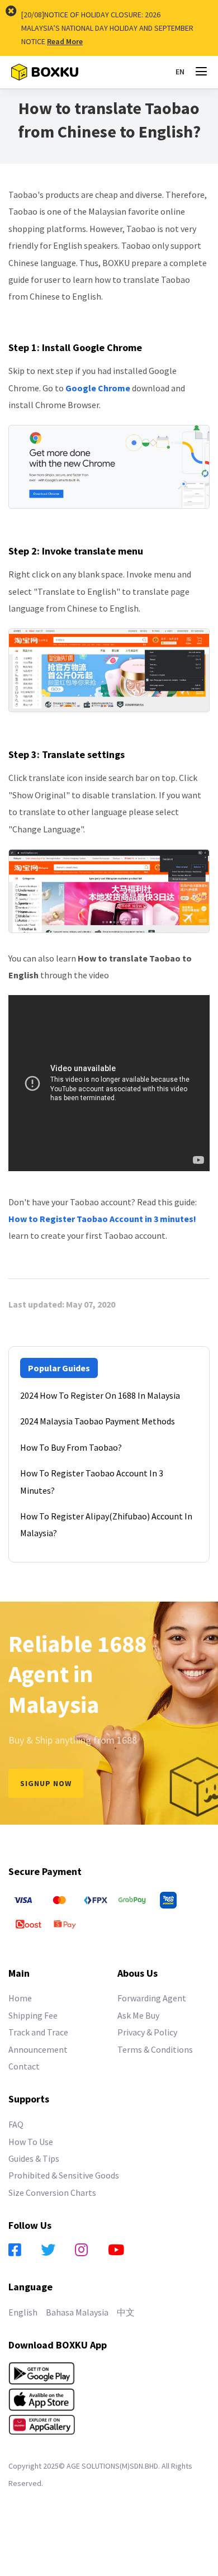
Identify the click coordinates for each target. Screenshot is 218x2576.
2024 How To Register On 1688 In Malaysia (100, 1395)
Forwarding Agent (152, 1998)
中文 (126, 2312)
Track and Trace (38, 2032)
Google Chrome (98, 388)
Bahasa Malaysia (77, 2312)
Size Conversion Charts (52, 2193)
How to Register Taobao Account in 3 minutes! (102, 1219)
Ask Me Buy (138, 2015)
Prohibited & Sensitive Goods (64, 2175)
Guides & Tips (34, 2158)
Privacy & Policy (147, 2032)
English (23, 2312)
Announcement (38, 2049)
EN (180, 72)
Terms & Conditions (155, 2049)
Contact (24, 2066)
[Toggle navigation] (201, 72)
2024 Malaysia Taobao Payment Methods (98, 1421)
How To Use (31, 2142)
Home (20, 1998)
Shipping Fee (33, 2015)
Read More (65, 41)
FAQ (16, 2124)
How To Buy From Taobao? (71, 1447)
